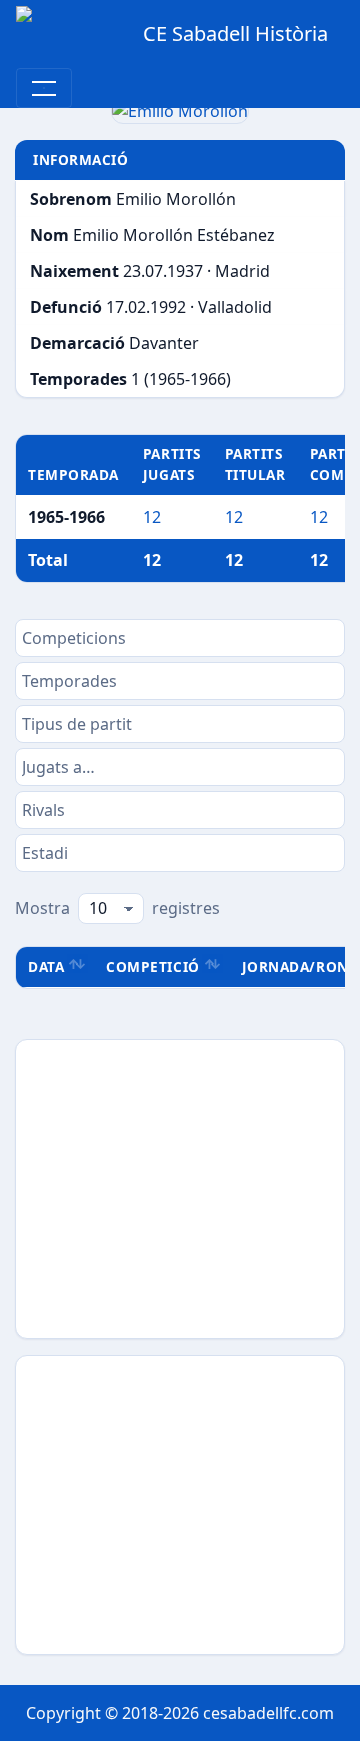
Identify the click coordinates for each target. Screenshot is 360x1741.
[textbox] (180, 638)
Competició (152, 966)
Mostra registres (117, 908)
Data (46, 966)
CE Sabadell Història (235, 33)
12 (152, 517)
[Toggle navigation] (44, 88)
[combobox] (180, 638)
